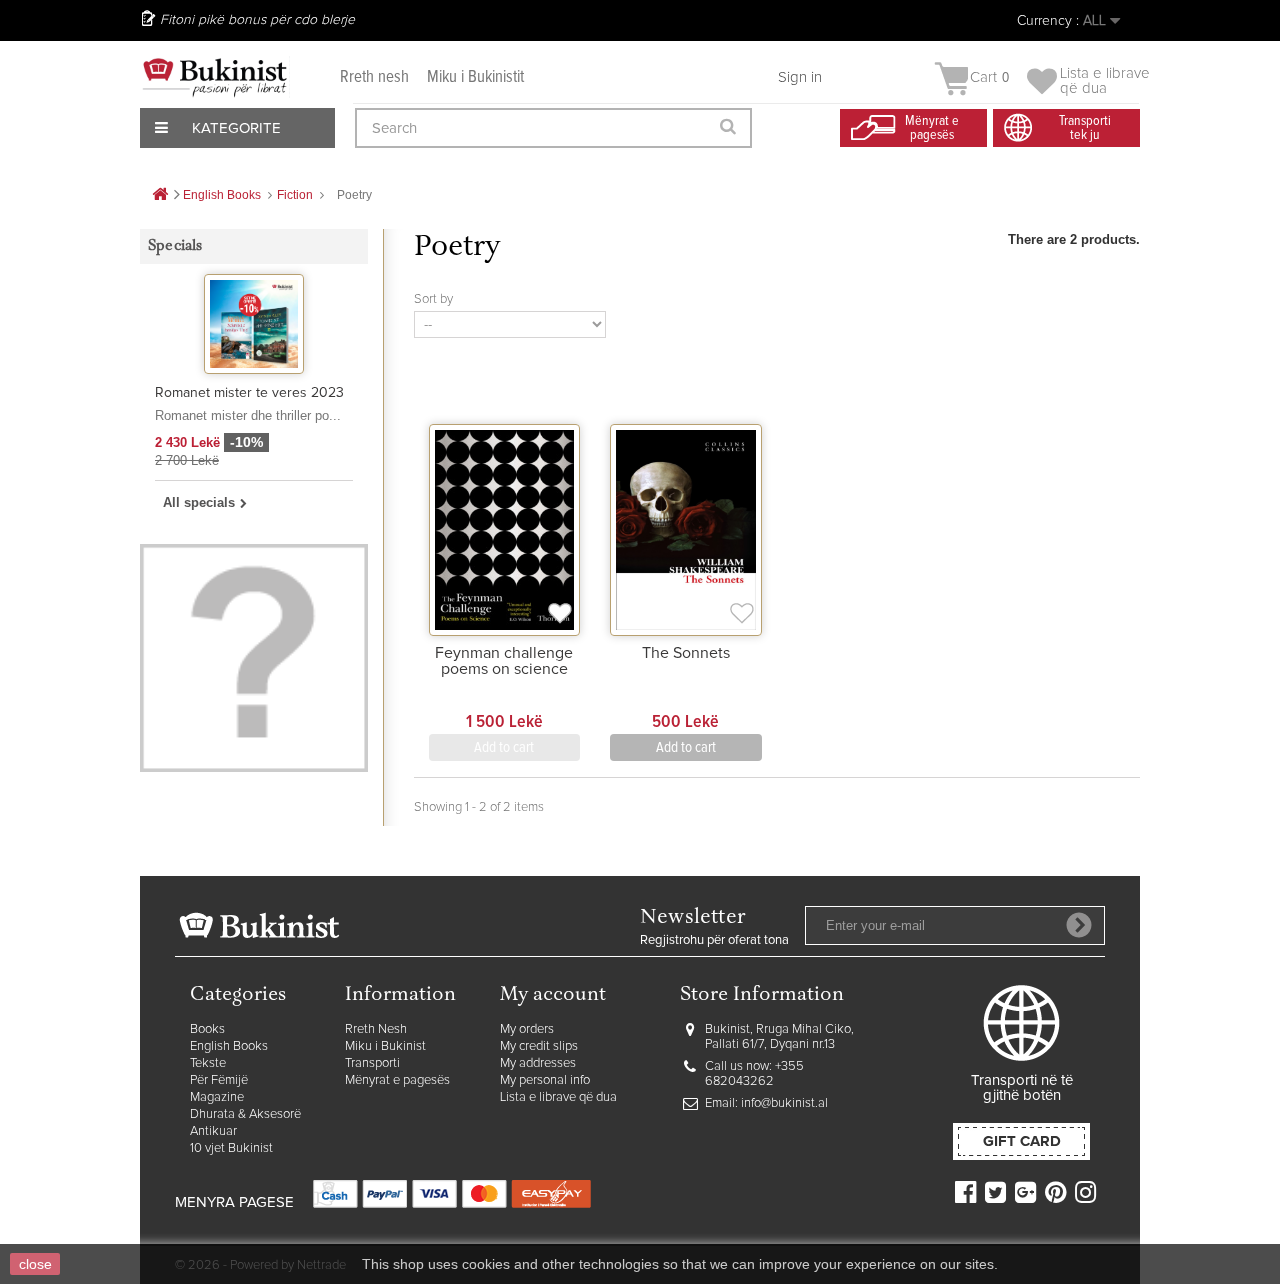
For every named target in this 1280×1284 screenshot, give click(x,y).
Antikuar (213, 1131)
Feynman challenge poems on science (504, 661)
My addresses (538, 1063)
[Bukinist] (215, 77)
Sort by (433, 299)
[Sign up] (1079, 925)
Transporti (372, 1063)
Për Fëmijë (219, 1080)
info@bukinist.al (784, 1103)
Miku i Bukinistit (475, 77)
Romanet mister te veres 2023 (249, 393)
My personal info (545, 1080)
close (35, 1264)
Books (207, 1029)
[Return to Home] (160, 195)
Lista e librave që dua (558, 1097)
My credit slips (539, 1046)
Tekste (208, 1063)
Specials (175, 246)
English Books (229, 1046)
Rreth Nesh (376, 1029)
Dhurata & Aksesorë (245, 1114)
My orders (527, 1029)
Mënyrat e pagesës (397, 1080)
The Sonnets (686, 653)
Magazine (217, 1097)
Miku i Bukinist (385, 1046)
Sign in (800, 77)
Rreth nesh (374, 77)
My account (553, 995)
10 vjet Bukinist (231, 1148)
